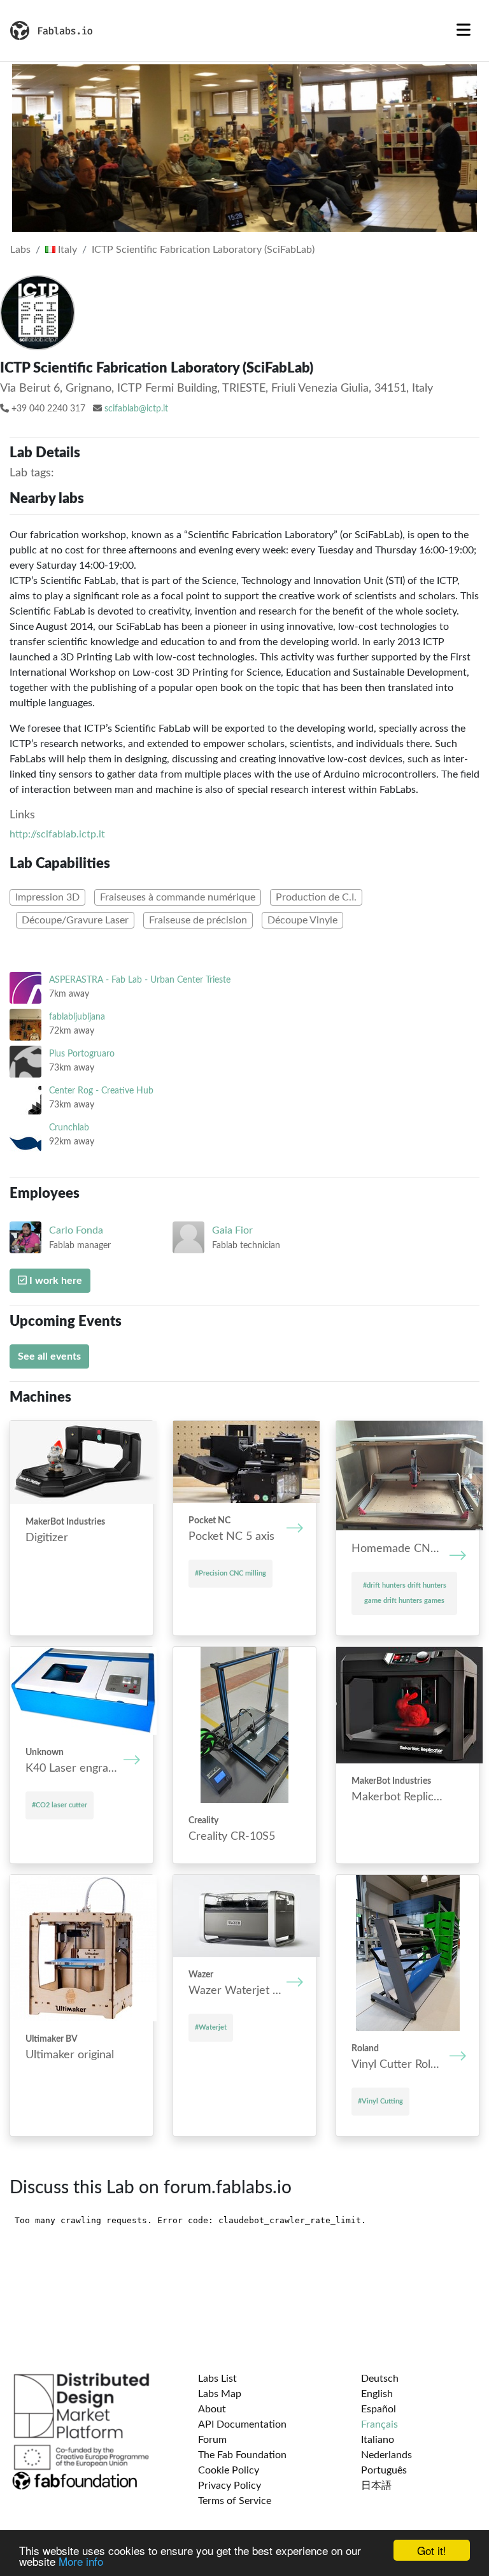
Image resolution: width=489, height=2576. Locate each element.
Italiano (378, 2440)
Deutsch (380, 2379)
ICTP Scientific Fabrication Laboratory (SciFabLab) (203, 250)
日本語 (376, 2486)
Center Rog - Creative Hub (101, 1091)
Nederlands (386, 2455)
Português (384, 2470)
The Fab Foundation (242, 2455)
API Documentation (242, 2424)
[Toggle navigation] (464, 31)
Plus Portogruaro (82, 1054)
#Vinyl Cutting (380, 2101)
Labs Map (220, 2394)
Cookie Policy (229, 2470)
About (212, 2409)
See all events (49, 1356)
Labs (20, 250)
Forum (212, 2440)
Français (379, 2424)
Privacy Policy (230, 2486)
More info (81, 2561)
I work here (54, 1281)
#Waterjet (211, 2027)
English (377, 2394)
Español (379, 2409)
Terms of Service (235, 2501)
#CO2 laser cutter (60, 1805)
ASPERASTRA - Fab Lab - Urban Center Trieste (140, 980)
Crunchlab (69, 1128)
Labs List (217, 2379)
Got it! (432, 2550)
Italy (66, 250)
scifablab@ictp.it (136, 409)
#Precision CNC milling (230, 1573)
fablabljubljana (77, 1017)
